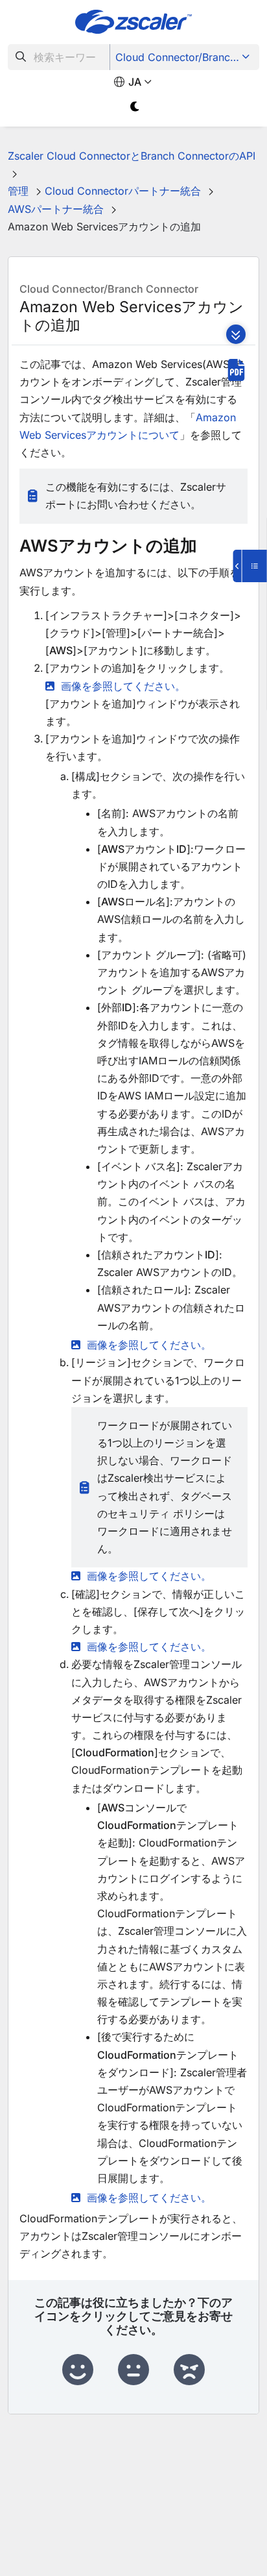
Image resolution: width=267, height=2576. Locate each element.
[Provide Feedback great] (78, 2370)
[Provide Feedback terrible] (189, 2370)
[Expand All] (236, 334)
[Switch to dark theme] (135, 107)
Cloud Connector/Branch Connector (186, 57)
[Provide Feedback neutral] (133, 2370)
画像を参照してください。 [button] (123, 686)
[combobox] (59, 57)
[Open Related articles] (250, 566)
